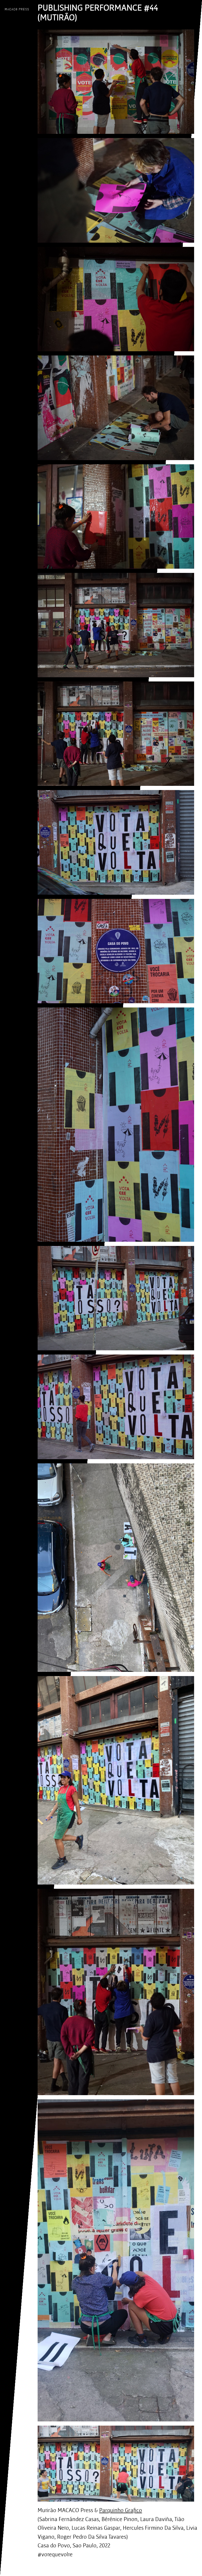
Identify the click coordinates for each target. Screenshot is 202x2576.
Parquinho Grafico (121, 2510)
